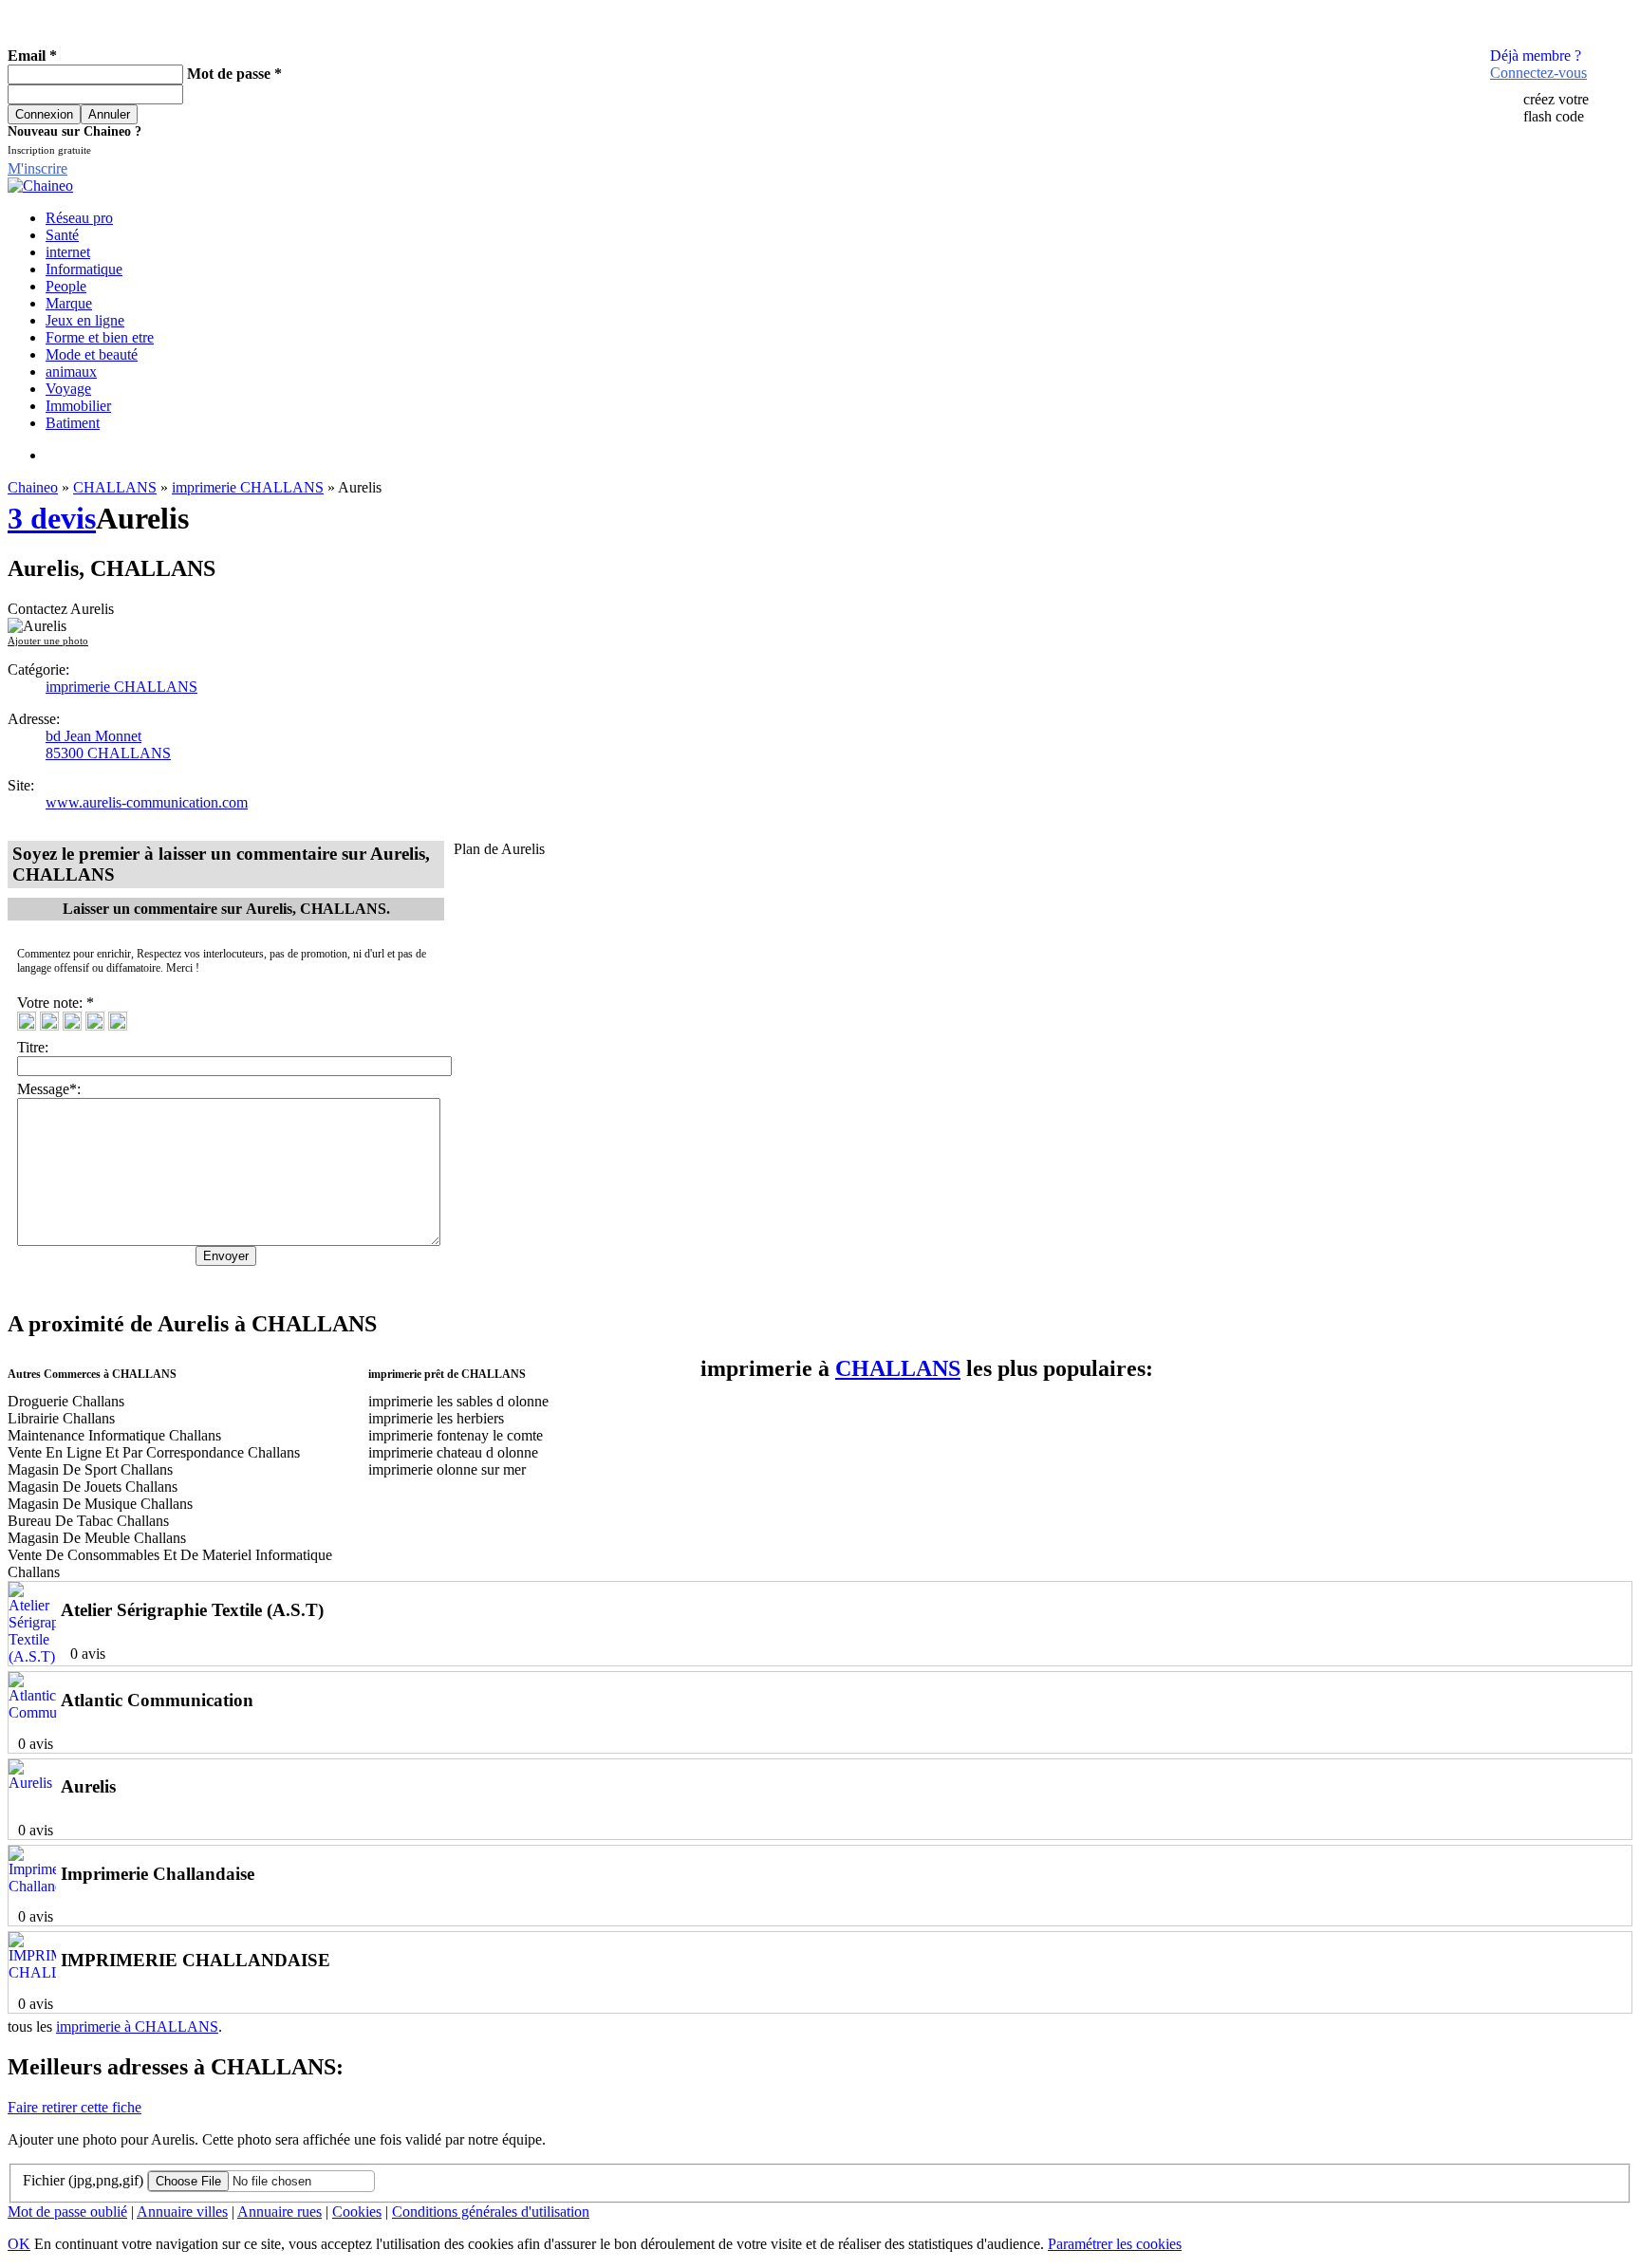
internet (68, 252)
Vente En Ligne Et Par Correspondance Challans (154, 1452)
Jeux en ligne (85, 320)
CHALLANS (115, 487)
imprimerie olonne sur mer (447, 1469)
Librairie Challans (61, 1418)
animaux (71, 372)
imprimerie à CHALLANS (137, 2026)
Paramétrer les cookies (1115, 2244)
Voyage (68, 389)
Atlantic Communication (157, 1700)
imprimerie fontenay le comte (456, 1435)
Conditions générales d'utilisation (491, 2212)
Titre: (37, 1047)
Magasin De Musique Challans (100, 1504)
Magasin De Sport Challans (90, 1469)
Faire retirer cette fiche (75, 2107)
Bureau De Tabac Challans (88, 1521)
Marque (69, 303)
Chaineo (33, 487)
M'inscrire (37, 168)
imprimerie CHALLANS (248, 487)
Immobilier (78, 406)
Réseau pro (79, 218)
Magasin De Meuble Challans (97, 1538)
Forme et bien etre (100, 337)
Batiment (73, 423)
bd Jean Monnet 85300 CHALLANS (108, 744)
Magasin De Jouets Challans (93, 1487)
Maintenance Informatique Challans (114, 1435)
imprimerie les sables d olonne (458, 1401)
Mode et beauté (92, 354)
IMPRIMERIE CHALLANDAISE (196, 1960)
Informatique (84, 269)
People (66, 286)
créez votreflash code (1556, 108)
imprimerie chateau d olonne (453, 1452)
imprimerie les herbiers (436, 1418)
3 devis (52, 518)
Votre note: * (57, 1003)
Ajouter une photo (48, 641)
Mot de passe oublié (67, 2212)
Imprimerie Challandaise (158, 1874)
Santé (62, 235)
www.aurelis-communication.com (147, 802)
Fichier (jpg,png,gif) (83, 2180)
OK (19, 2244)
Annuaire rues (280, 2212)
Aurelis (88, 1786)
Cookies (357, 2212)
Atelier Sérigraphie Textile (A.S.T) (192, 1610)
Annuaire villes (182, 2212)
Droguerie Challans (66, 1401)
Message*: (49, 1089)
